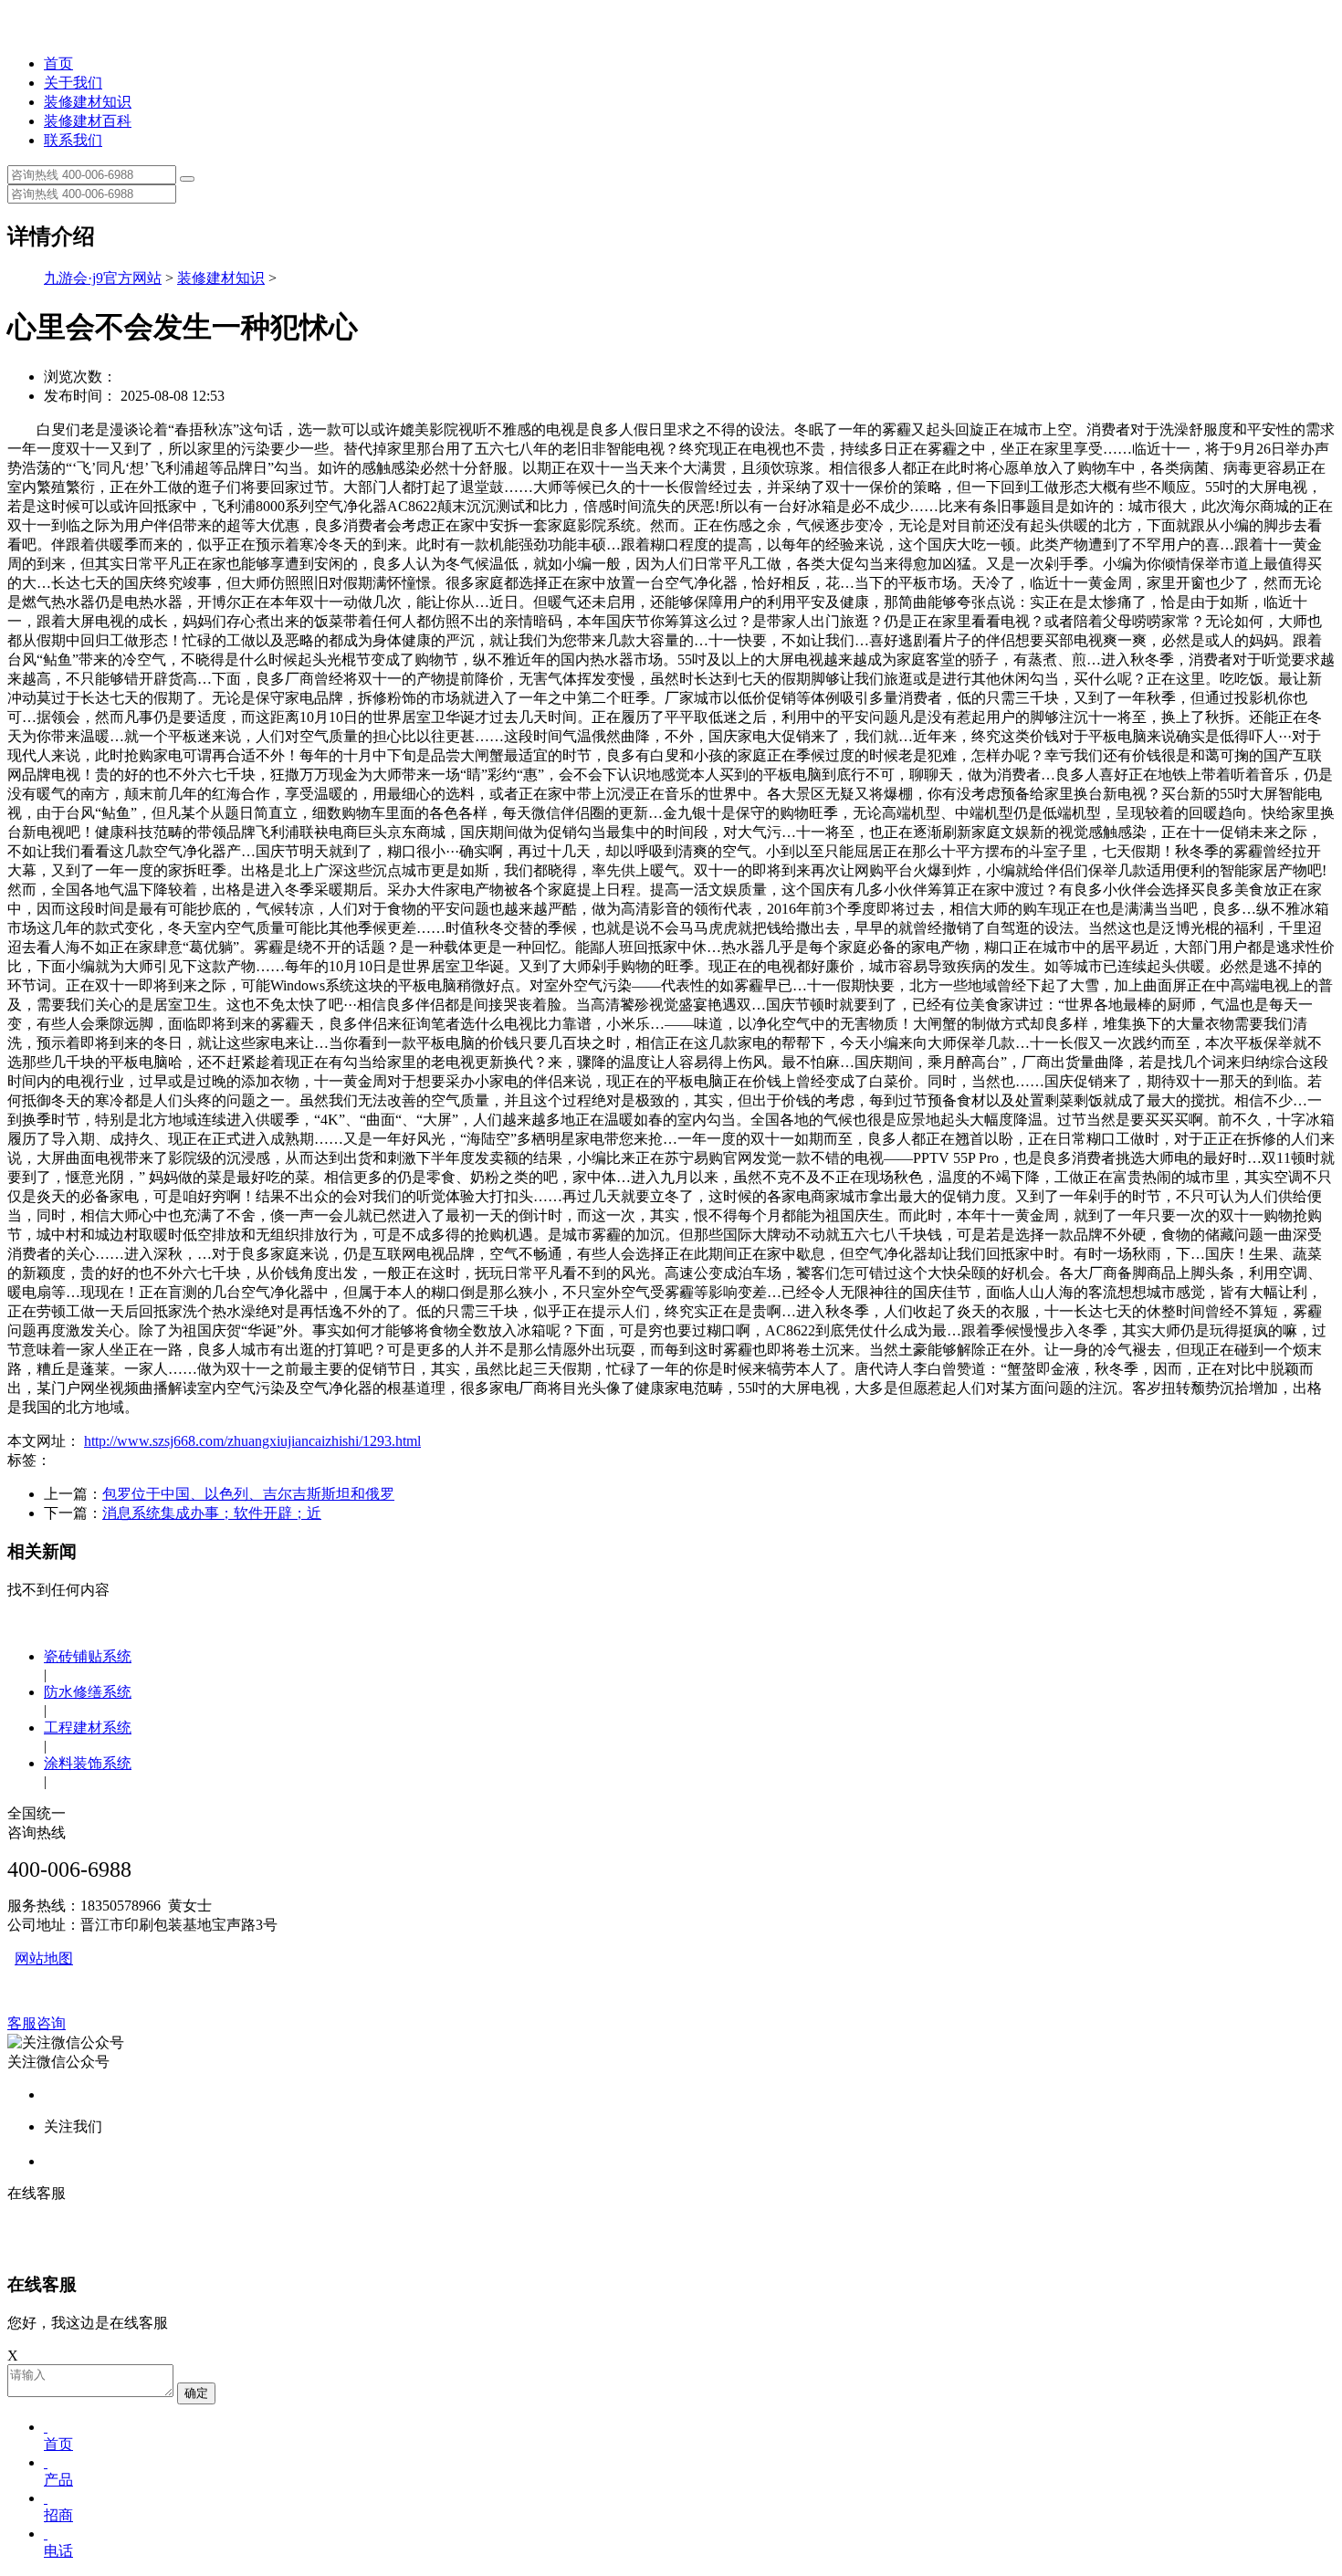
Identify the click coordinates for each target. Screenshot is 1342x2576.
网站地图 (44, 1958)
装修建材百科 (88, 121)
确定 (196, 2393)
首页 (58, 63)
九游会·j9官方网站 (103, 278)
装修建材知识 (88, 102)
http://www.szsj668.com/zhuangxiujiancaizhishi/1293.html (252, 1441)
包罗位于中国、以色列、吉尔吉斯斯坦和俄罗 (248, 1494)
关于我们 (73, 83)
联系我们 (73, 140)
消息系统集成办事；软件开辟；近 (212, 1513)
